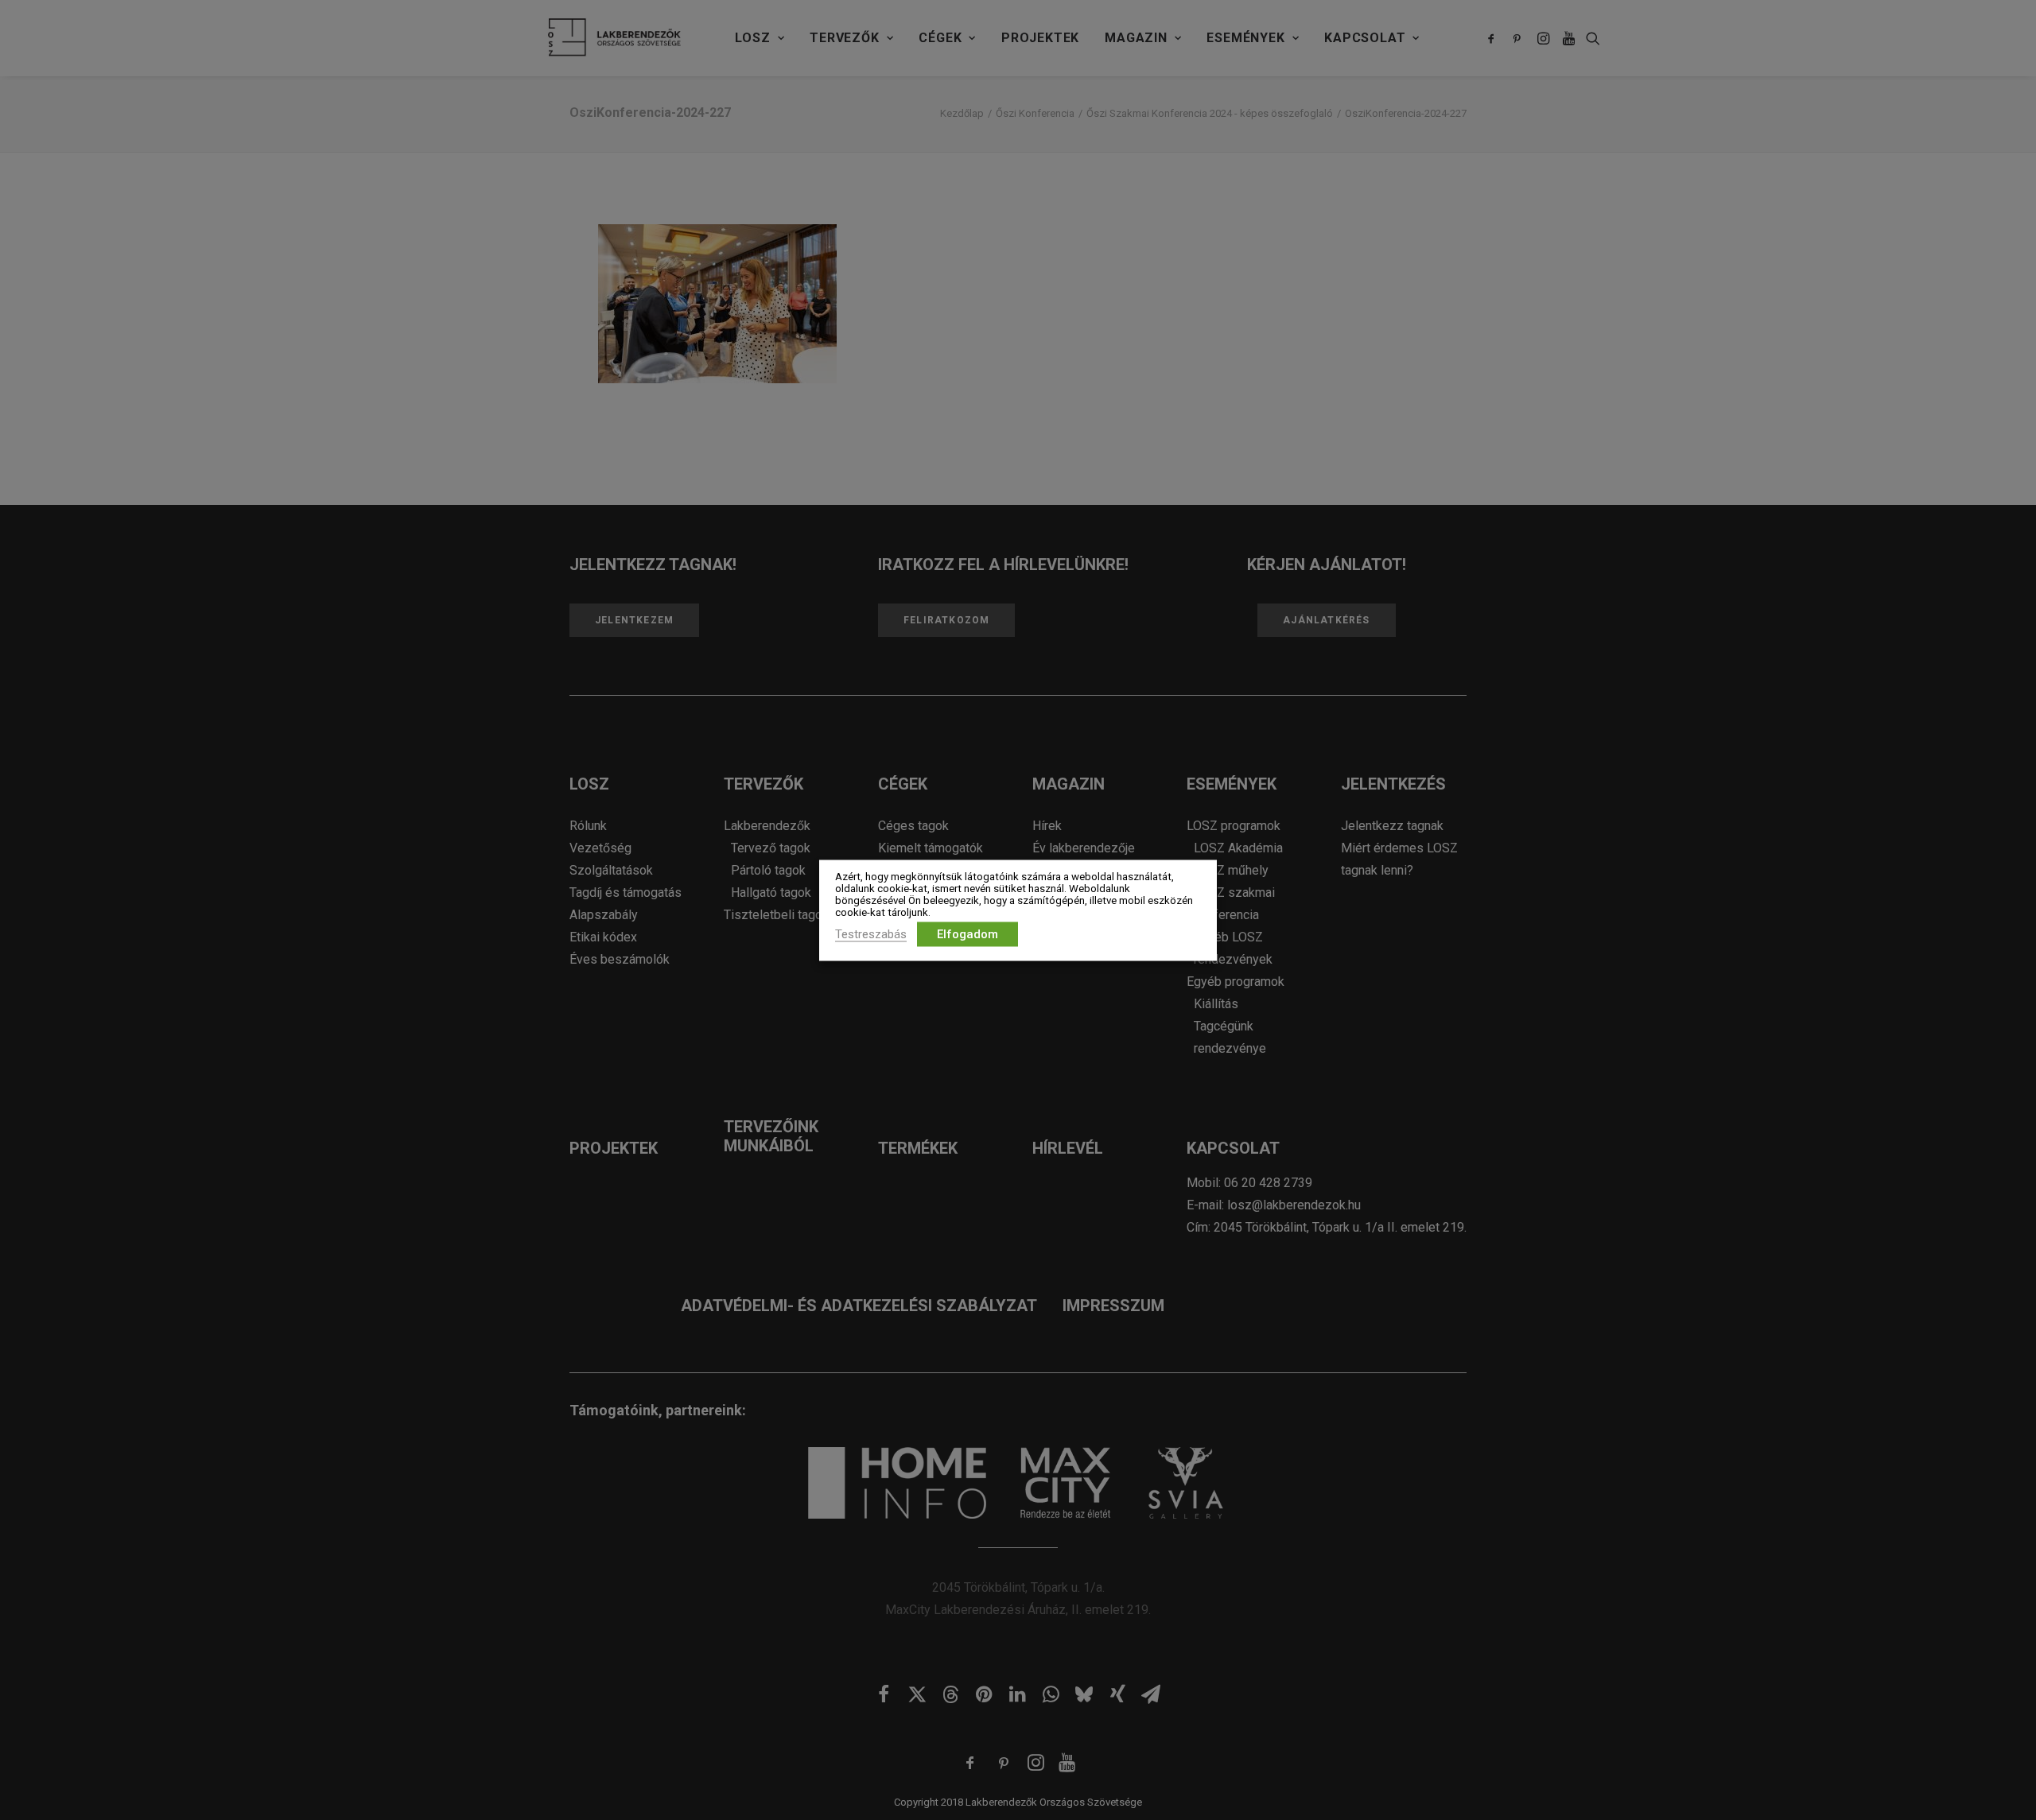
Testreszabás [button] (871, 933)
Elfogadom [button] (967, 933)
